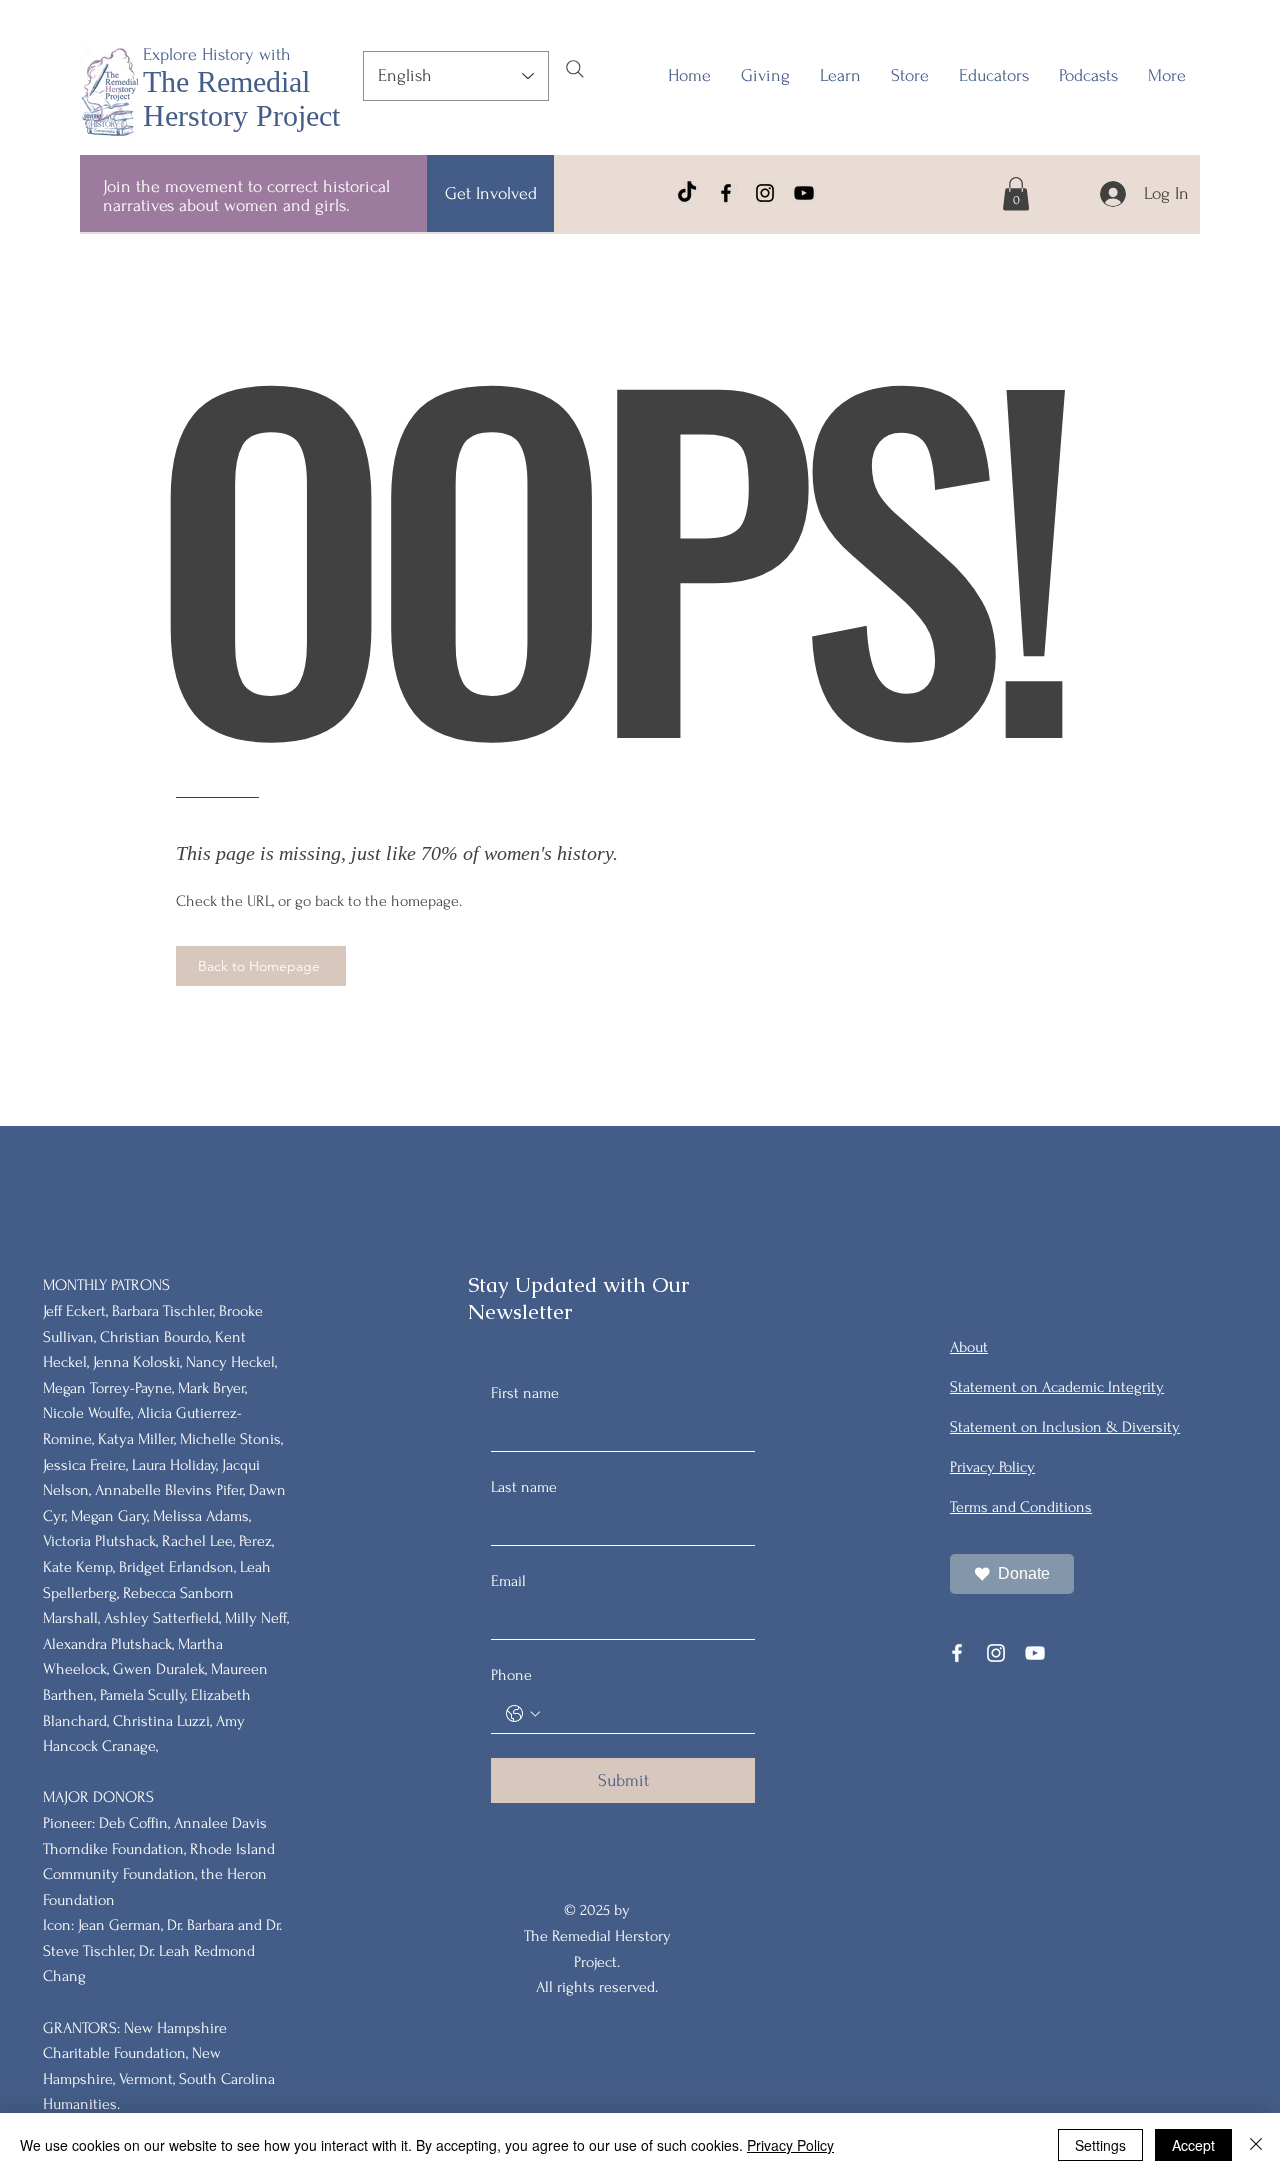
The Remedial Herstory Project (241, 98)
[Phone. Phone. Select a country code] (523, 1714)
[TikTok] (687, 193)
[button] (994, 76)
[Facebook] (726, 193)
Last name (524, 1487)
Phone (511, 1675)
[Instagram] (765, 193)
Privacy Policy (790, 2145)
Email (508, 1581)
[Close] (1256, 2145)
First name (525, 1393)
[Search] (575, 69)
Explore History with (217, 54)
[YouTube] (804, 193)
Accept (1193, 2145)
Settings (1100, 2145)
